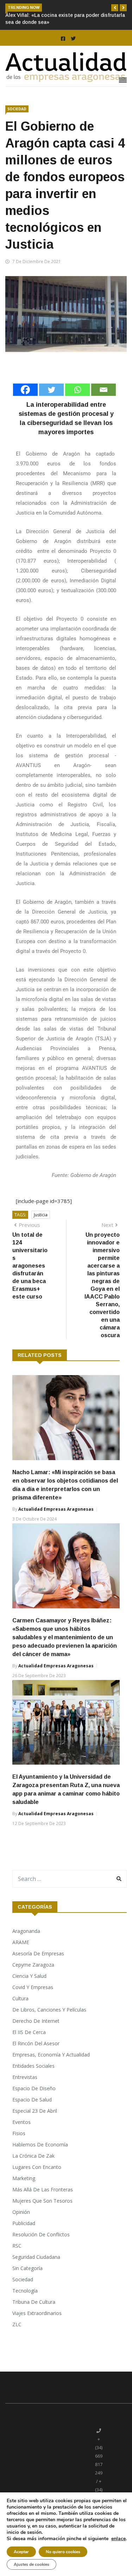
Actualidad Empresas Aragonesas (56, 1509)
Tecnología (25, 2291)
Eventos (21, 2122)
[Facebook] (25, 390)
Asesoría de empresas (38, 1953)
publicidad (24, 2223)
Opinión (21, 2212)
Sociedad (17, 109)
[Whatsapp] (77, 390)
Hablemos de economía (40, 2145)
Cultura (20, 1998)
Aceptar (21, 2552)
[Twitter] (51, 390)
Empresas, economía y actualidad (51, 2055)
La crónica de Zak (33, 2156)
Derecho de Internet (36, 2021)
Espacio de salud (32, 2100)
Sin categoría (27, 2268)
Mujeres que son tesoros (42, 2201)
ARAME (21, 1942)
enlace (118, 2539)
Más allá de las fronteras (43, 2189)
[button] (115, 8)
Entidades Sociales (33, 2066)
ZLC (17, 2324)
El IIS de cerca (29, 2032)
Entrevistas (25, 2077)
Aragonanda (26, 1931)
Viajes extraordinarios (37, 2313)
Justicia (41, 1215)
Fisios (19, 2133)
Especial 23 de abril (35, 2111)
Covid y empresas (33, 1987)
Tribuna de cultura (34, 2302)
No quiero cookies (63, 2552)
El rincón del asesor (36, 2043)
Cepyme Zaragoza (33, 1965)
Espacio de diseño (34, 2088)
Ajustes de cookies (32, 2564)
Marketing (24, 2178)
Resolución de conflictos (41, 2234)
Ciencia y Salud (29, 1976)
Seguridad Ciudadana (36, 2257)
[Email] (103, 390)
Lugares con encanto (37, 2167)
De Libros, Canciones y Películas (49, 2010)
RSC (17, 2246)
